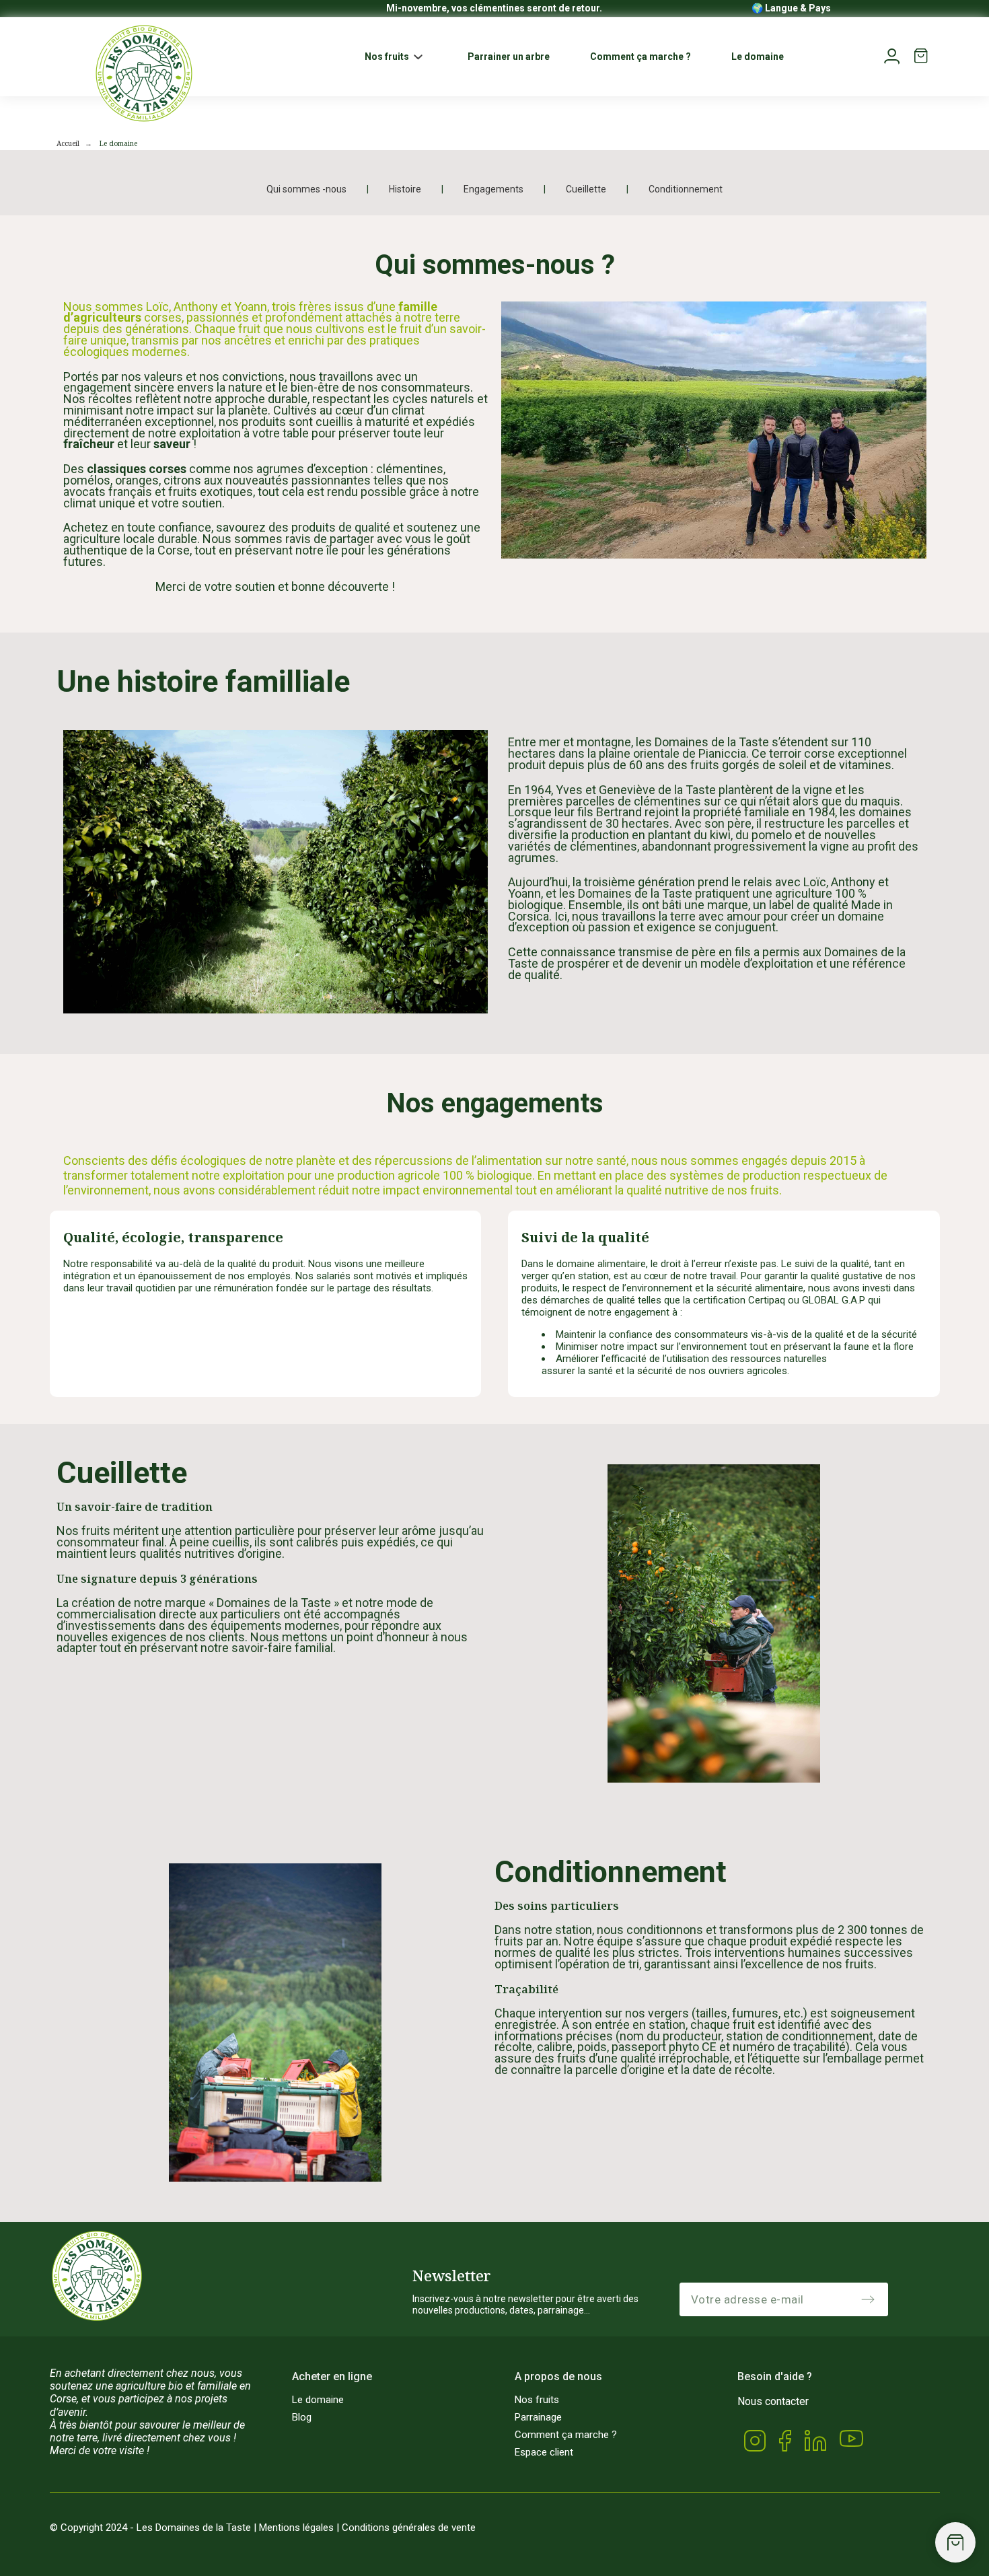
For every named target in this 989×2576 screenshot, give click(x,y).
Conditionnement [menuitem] (686, 189)
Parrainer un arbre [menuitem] (509, 57)
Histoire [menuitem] (405, 189)
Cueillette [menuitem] (586, 189)
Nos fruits (537, 2400)
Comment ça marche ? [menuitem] (640, 57)
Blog (302, 2417)
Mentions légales (296, 2528)
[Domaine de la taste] (144, 73)
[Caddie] (955, 2542)
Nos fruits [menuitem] (387, 57)
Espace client (544, 2452)
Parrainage (538, 2417)
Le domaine (318, 2400)
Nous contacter (773, 2401)
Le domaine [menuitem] (758, 57)
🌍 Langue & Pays (791, 8)
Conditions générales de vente (409, 2528)
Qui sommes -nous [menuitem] (306, 189)
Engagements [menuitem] (493, 189)
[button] (418, 57)
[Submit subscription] (868, 2299)
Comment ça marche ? (566, 2435)
